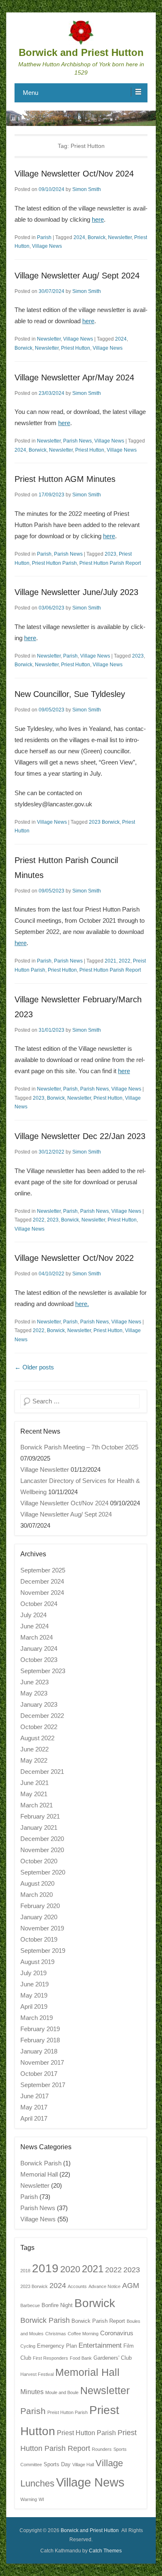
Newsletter (120, 237)
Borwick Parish (41, 2163)
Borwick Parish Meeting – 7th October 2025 (79, 1447)
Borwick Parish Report (98, 2321)
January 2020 (39, 1917)
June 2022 (34, 1749)
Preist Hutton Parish (67, 2412)
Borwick (97, 237)
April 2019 (34, 2006)
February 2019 (40, 2029)
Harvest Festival (37, 2374)
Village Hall (83, 2465)
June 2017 (34, 2096)
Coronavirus (117, 2333)
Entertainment (100, 2345)
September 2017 (43, 2085)
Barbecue (30, 2305)
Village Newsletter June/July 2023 (76, 592)
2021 (110, 961)
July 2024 (33, 1615)
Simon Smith (87, 189)
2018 (25, 2271)
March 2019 (37, 2018)
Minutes (32, 2392)
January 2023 (39, 1704)
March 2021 (37, 1805)
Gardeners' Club (113, 2358)
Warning (29, 2499)
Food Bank (81, 2358)
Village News (47, 246)
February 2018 (40, 2040)
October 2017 (39, 2074)
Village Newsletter (45, 1469)
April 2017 (34, 2118)
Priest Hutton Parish (54, 563)
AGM (131, 2285)
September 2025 (43, 1570)
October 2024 (39, 1604)
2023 (110, 554)
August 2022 (37, 1738)
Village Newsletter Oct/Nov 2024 (74, 174)
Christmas (56, 2334)
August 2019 (37, 1962)
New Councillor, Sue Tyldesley (70, 694)
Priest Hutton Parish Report (110, 563)
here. (82, 1304)
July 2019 (33, 1973)
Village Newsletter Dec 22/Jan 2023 (80, 1136)
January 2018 (39, 2051)
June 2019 (34, 1984)
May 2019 (34, 1995)
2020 (70, 2269)
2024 (79, 237)
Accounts (77, 2286)
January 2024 (39, 1648)
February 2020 (40, 1906)
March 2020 (37, 1895)
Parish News (77, 441)
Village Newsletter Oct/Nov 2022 (74, 1258)
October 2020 (39, 1861)
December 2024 (42, 1581)
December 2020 (42, 1839)
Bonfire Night (57, 2305)
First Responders (50, 2358)
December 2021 (42, 1772)
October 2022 (39, 1727)
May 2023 (34, 1693)
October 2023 (39, 1660)
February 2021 (40, 1816)
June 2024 (34, 1626)
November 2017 (42, 2062)
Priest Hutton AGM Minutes (65, 479)
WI (41, 2499)
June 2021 (34, 1783)
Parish (44, 237)
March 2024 (37, 1637)
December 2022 (42, 1716)
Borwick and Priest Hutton (81, 52)
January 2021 (39, 1827)
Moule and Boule (62, 2392)
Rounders (102, 2449)
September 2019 (43, 1951)
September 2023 (43, 1671)
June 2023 (34, 1682)
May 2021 (34, 1794)
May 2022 (34, 1760)
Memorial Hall (39, 2174)
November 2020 (42, 1850)
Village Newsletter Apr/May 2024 (74, 377)
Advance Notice (104, 2286)
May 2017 (34, 2107)
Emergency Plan (57, 2346)
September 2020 (43, 1872)
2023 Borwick (104, 822)
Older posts (34, 1367)
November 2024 (42, 1593)
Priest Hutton (76, 348)
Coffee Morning (83, 2334)
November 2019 (42, 1928)
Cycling (28, 2346)
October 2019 (39, 1939)
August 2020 (37, 1883)
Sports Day (57, 2464)
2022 (125, 961)
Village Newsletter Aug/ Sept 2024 (77, 276)
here (98, 219)
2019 (45, 2268)
